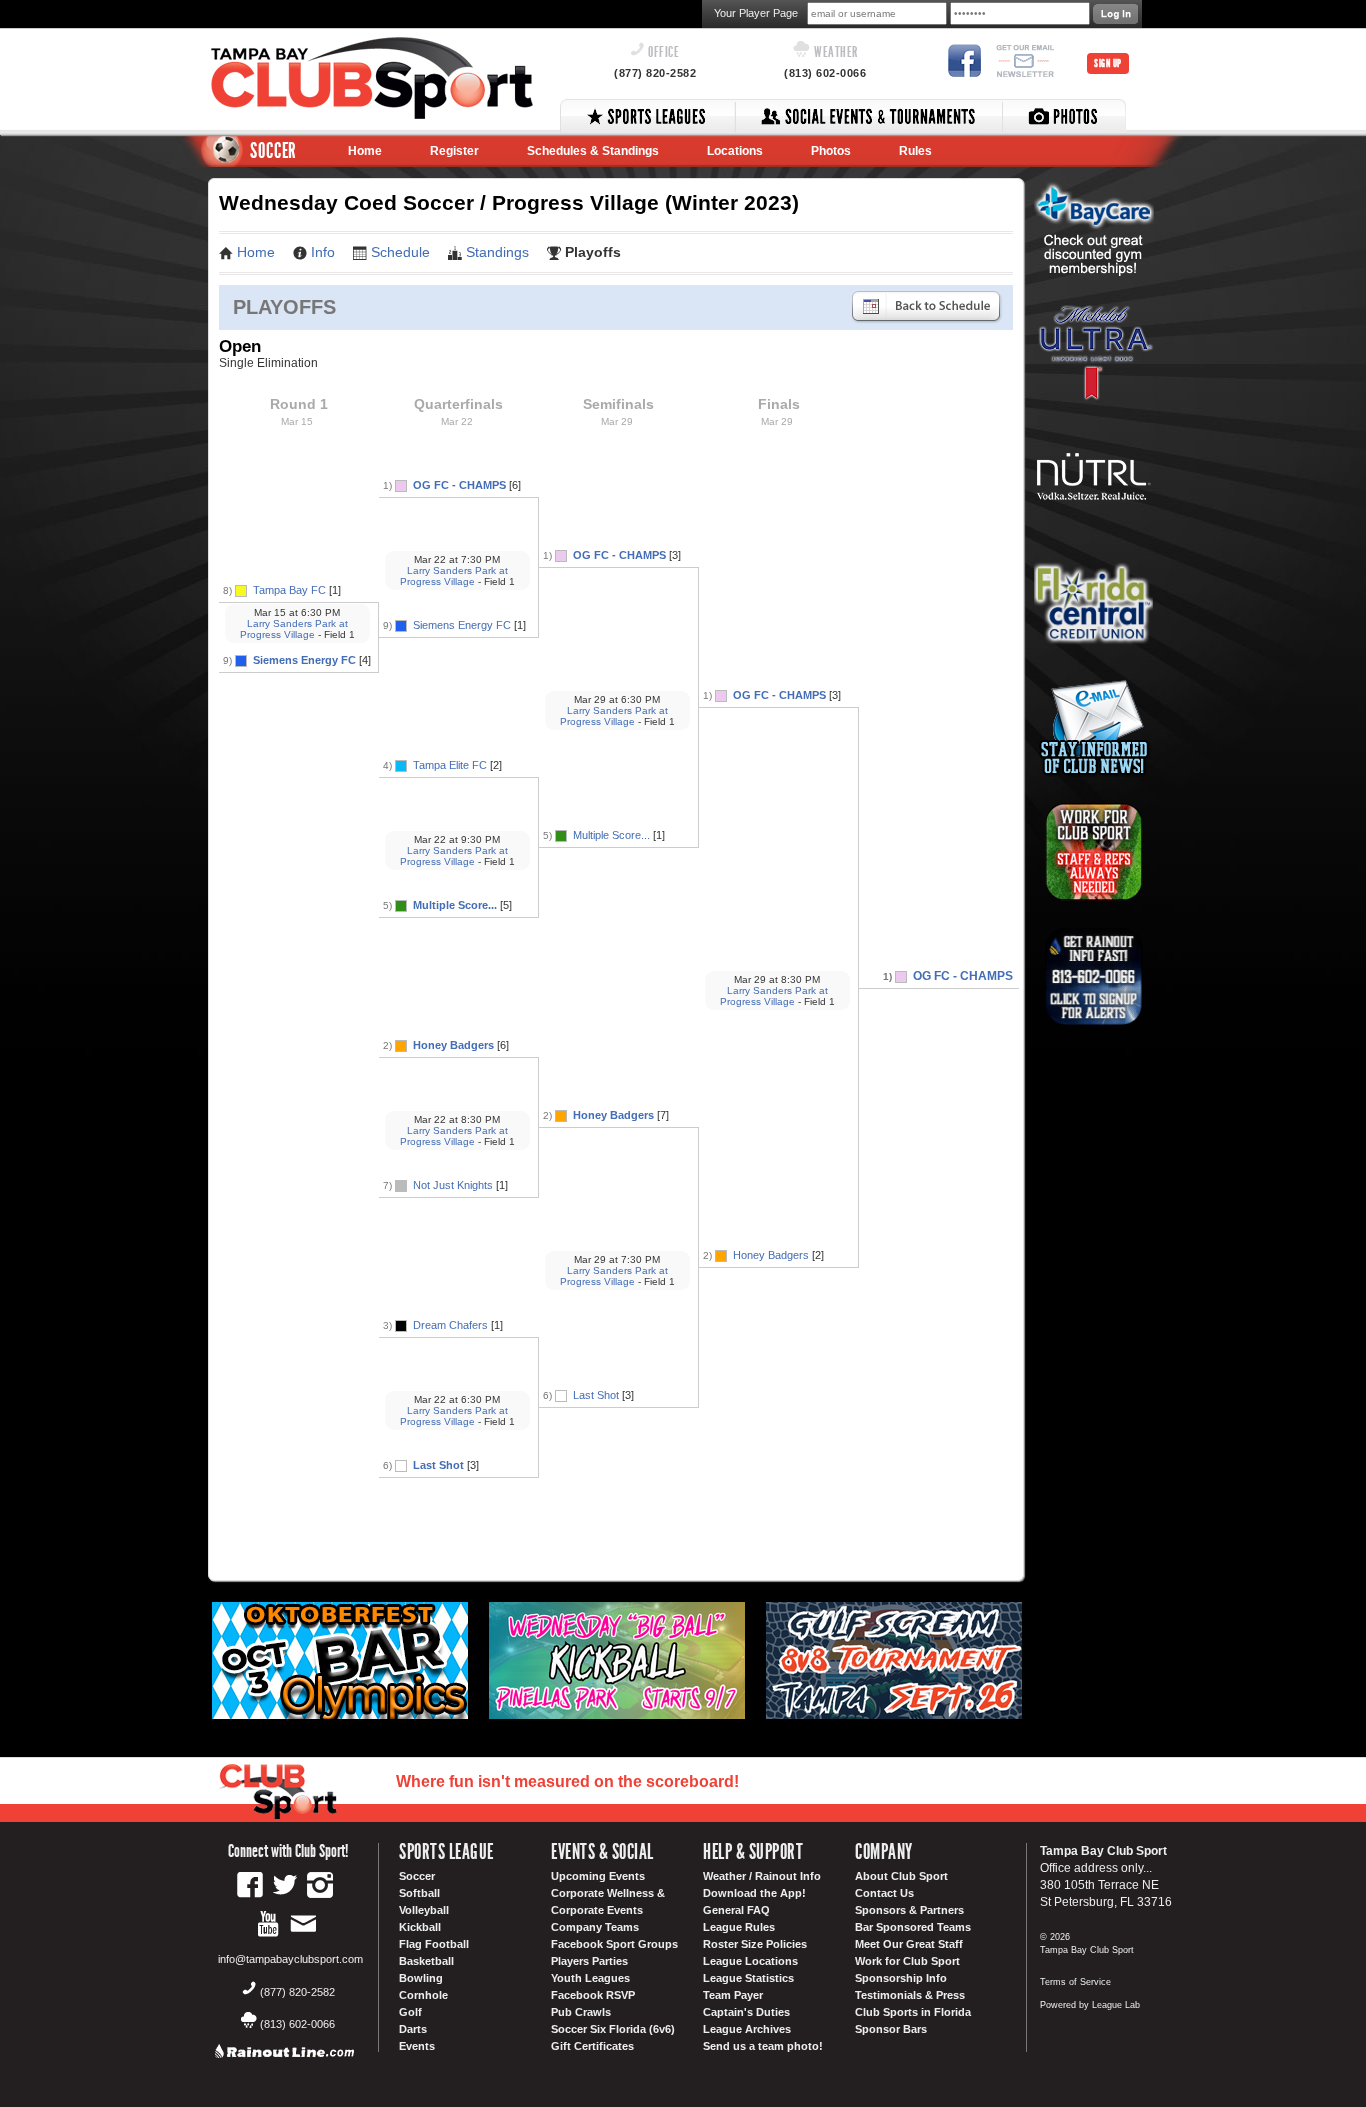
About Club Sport (901, 1876)
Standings (497, 252)
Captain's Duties (746, 2012)
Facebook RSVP (593, 1995)
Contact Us (884, 1893)
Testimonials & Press (910, 1995)
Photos (831, 151)
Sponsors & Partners (909, 1910)
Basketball (426, 1961)
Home (365, 151)
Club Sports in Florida (913, 2012)
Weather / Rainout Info (762, 1876)
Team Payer (733, 1995)
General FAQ (736, 1910)
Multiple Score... (455, 905)
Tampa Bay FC (289, 590)
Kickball (420, 1927)
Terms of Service (1075, 1982)
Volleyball (424, 1910)
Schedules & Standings (593, 151)
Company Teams (595, 1927)
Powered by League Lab (1090, 2005)
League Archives (747, 2029)
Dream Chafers (450, 1325)
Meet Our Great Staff (909, 1944)
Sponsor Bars (891, 2029)
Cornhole (423, 1995)
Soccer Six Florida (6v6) (613, 2029)
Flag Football (434, 1944)
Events (417, 2046)
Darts (413, 2029)
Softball (419, 1893)
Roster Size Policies (755, 1944)
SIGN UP (1108, 63)
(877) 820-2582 (655, 73)
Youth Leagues (590, 1978)
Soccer (417, 1876)
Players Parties (589, 1961)
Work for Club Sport (907, 1961)
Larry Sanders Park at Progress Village (294, 629)
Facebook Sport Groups (614, 1944)
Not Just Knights (453, 1185)
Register (454, 151)
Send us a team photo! (763, 2046)
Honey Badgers (453, 1045)
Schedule (400, 252)
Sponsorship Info (901, 1978)
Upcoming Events (598, 1876)
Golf (410, 2012)
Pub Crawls (581, 2012)
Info (323, 252)
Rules (915, 151)
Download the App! (754, 1893)
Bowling (421, 1978)
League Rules (739, 1927)
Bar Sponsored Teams (913, 1927)
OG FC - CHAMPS (459, 485)
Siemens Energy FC (304, 660)
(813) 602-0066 (825, 73)
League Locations (750, 1961)
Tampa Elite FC (450, 765)
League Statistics (748, 1978)
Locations (735, 151)
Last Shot (438, 1465)
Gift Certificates (592, 2046)
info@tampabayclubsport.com (290, 1959)
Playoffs (593, 252)
